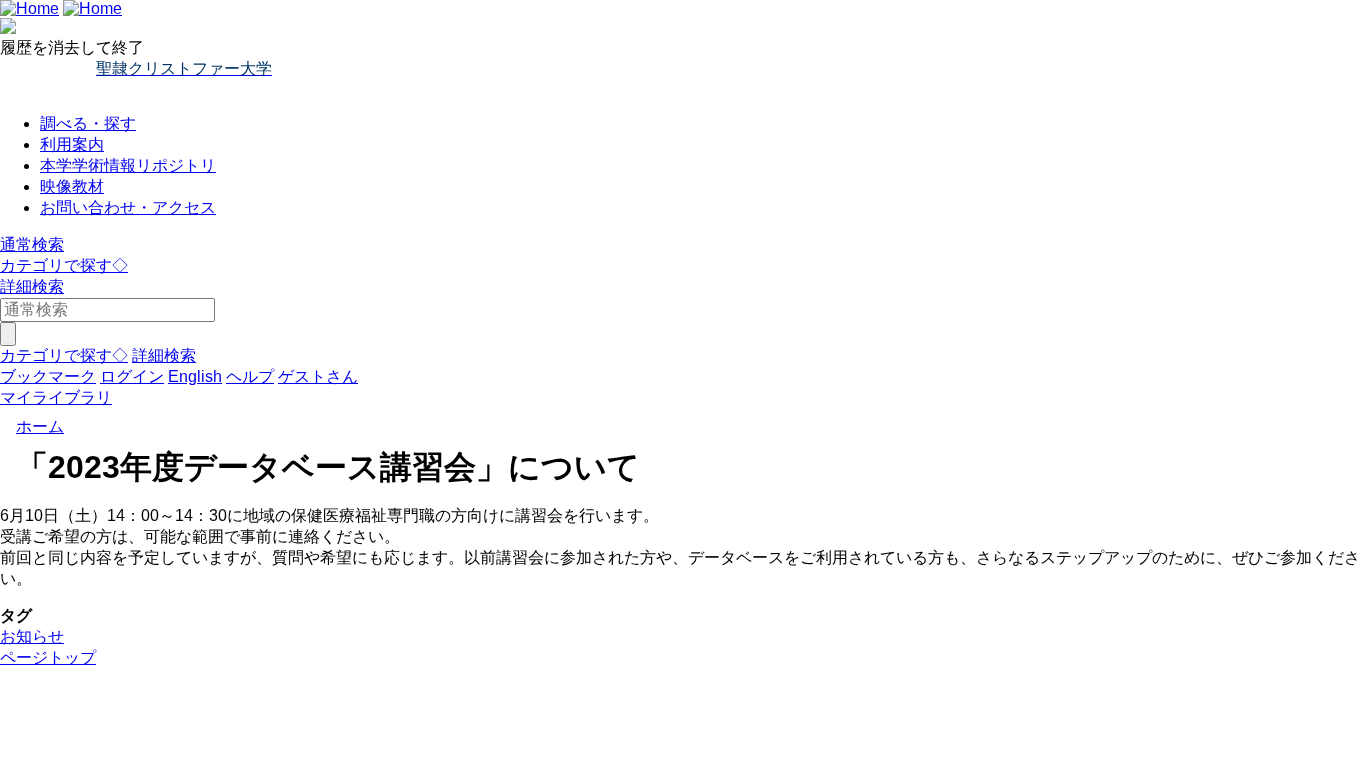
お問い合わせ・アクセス (128, 207)
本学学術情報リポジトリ (128, 165)
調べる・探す (88, 123)
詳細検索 (32, 286)
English (195, 376)
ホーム (40, 426)
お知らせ (32, 636)
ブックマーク (48, 376)
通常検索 (32, 244)
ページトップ (48, 657)
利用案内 (72, 144)
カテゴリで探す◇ (64, 265)
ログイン (132, 376)
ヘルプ (250, 376)
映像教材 (72, 186)
